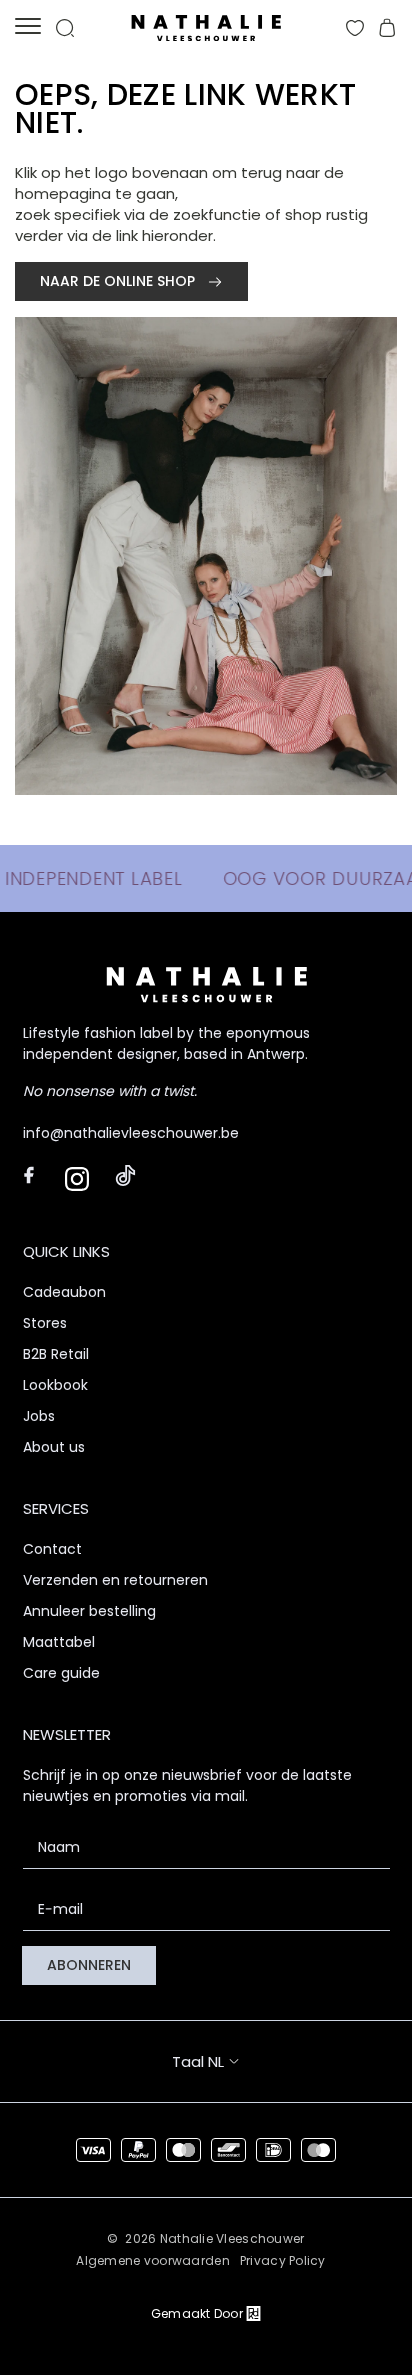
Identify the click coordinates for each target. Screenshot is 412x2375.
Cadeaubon (64, 1292)
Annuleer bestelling (89, 1611)
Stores (45, 1323)
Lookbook (55, 1385)
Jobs (39, 1416)
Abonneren (89, 1965)
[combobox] (224, 2061)
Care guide (61, 1673)
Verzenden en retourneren (115, 1580)
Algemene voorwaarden (153, 2260)
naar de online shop (119, 281)
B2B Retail (56, 1354)
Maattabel (59, 1642)
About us (54, 1447)
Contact (52, 1549)
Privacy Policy (283, 2260)
